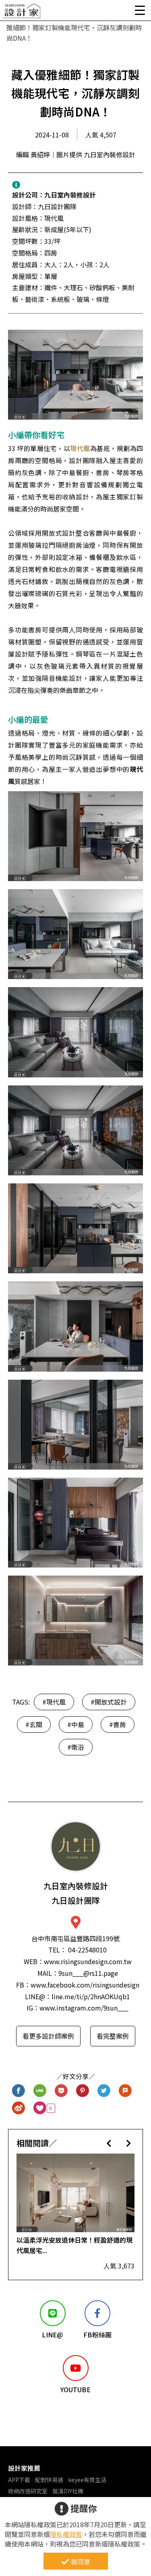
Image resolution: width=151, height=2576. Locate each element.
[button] (109, 2143)
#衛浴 (76, 1747)
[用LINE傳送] (40, 2091)
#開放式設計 (109, 1702)
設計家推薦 (24, 2468)
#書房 (118, 1724)
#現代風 (54, 1702)
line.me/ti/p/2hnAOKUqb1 (91, 1996)
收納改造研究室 (28, 2491)
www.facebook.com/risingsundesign (85, 1985)
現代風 (80, 448)
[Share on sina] (19, 2108)
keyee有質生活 (87, 2480)
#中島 (76, 1724)
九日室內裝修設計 (70, 195)
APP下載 (19, 2480)
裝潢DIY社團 (68, 2491)
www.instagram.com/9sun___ (84, 2008)
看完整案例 (113, 2036)
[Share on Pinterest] (83, 2091)
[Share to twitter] (104, 2091)
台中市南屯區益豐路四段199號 (75, 1938)
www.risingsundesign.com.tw (88, 1961)
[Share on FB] (19, 2091)
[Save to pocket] (61, 2091)
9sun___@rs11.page (88, 1973)
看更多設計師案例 (48, 2036)
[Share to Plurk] (125, 2091)
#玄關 (34, 1724)
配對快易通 (49, 2480)
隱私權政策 (66, 2534)
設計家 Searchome (22, 13)
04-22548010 (87, 1950)
